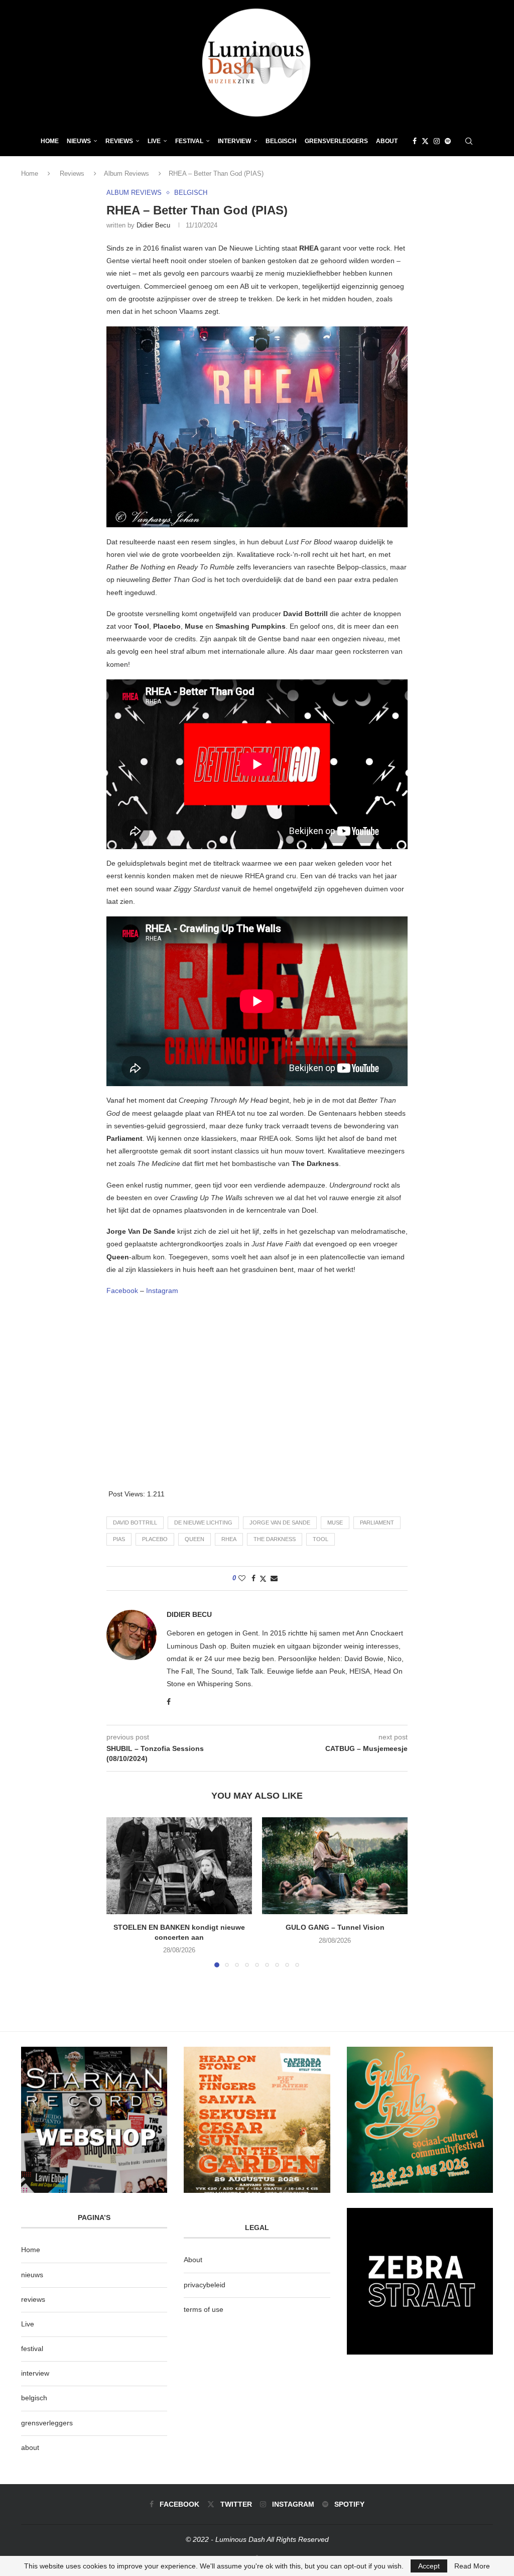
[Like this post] (242, 1578)
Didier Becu (153, 225)
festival (32, 2349)
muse (335, 1523)
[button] (120, 1892)
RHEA (229, 1539)
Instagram (162, 1291)
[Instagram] (437, 141)
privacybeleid (205, 2285)
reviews (33, 2299)
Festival (189, 141)
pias (119, 1539)
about (30, 2447)
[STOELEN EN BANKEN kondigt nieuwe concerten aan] (179, 1866)
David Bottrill (135, 1523)
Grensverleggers (336, 141)
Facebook (122, 1291)
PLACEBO (155, 1539)
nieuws (79, 141)
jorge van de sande (280, 1523)
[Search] (469, 141)
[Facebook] (415, 141)
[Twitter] (425, 141)
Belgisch (281, 141)
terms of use (204, 2309)
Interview (234, 141)
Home (50, 141)
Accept (429, 2566)
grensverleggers (47, 2423)
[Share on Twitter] (263, 1578)
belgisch (34, 2398)
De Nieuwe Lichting (203, 1523)
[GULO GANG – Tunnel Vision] (335, 1866)
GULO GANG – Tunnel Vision (335, 1927)
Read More (472, 2566)
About (387, 141)
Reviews (119, 141)
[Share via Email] (274, 1578)
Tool (320, 1539)
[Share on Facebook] (253, 1578)
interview (35, 2373)
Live (154, 141)
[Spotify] (448, 141)
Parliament (377, 1523)
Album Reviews (126, 173)
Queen (195, 1539)
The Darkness (275, 1539)
